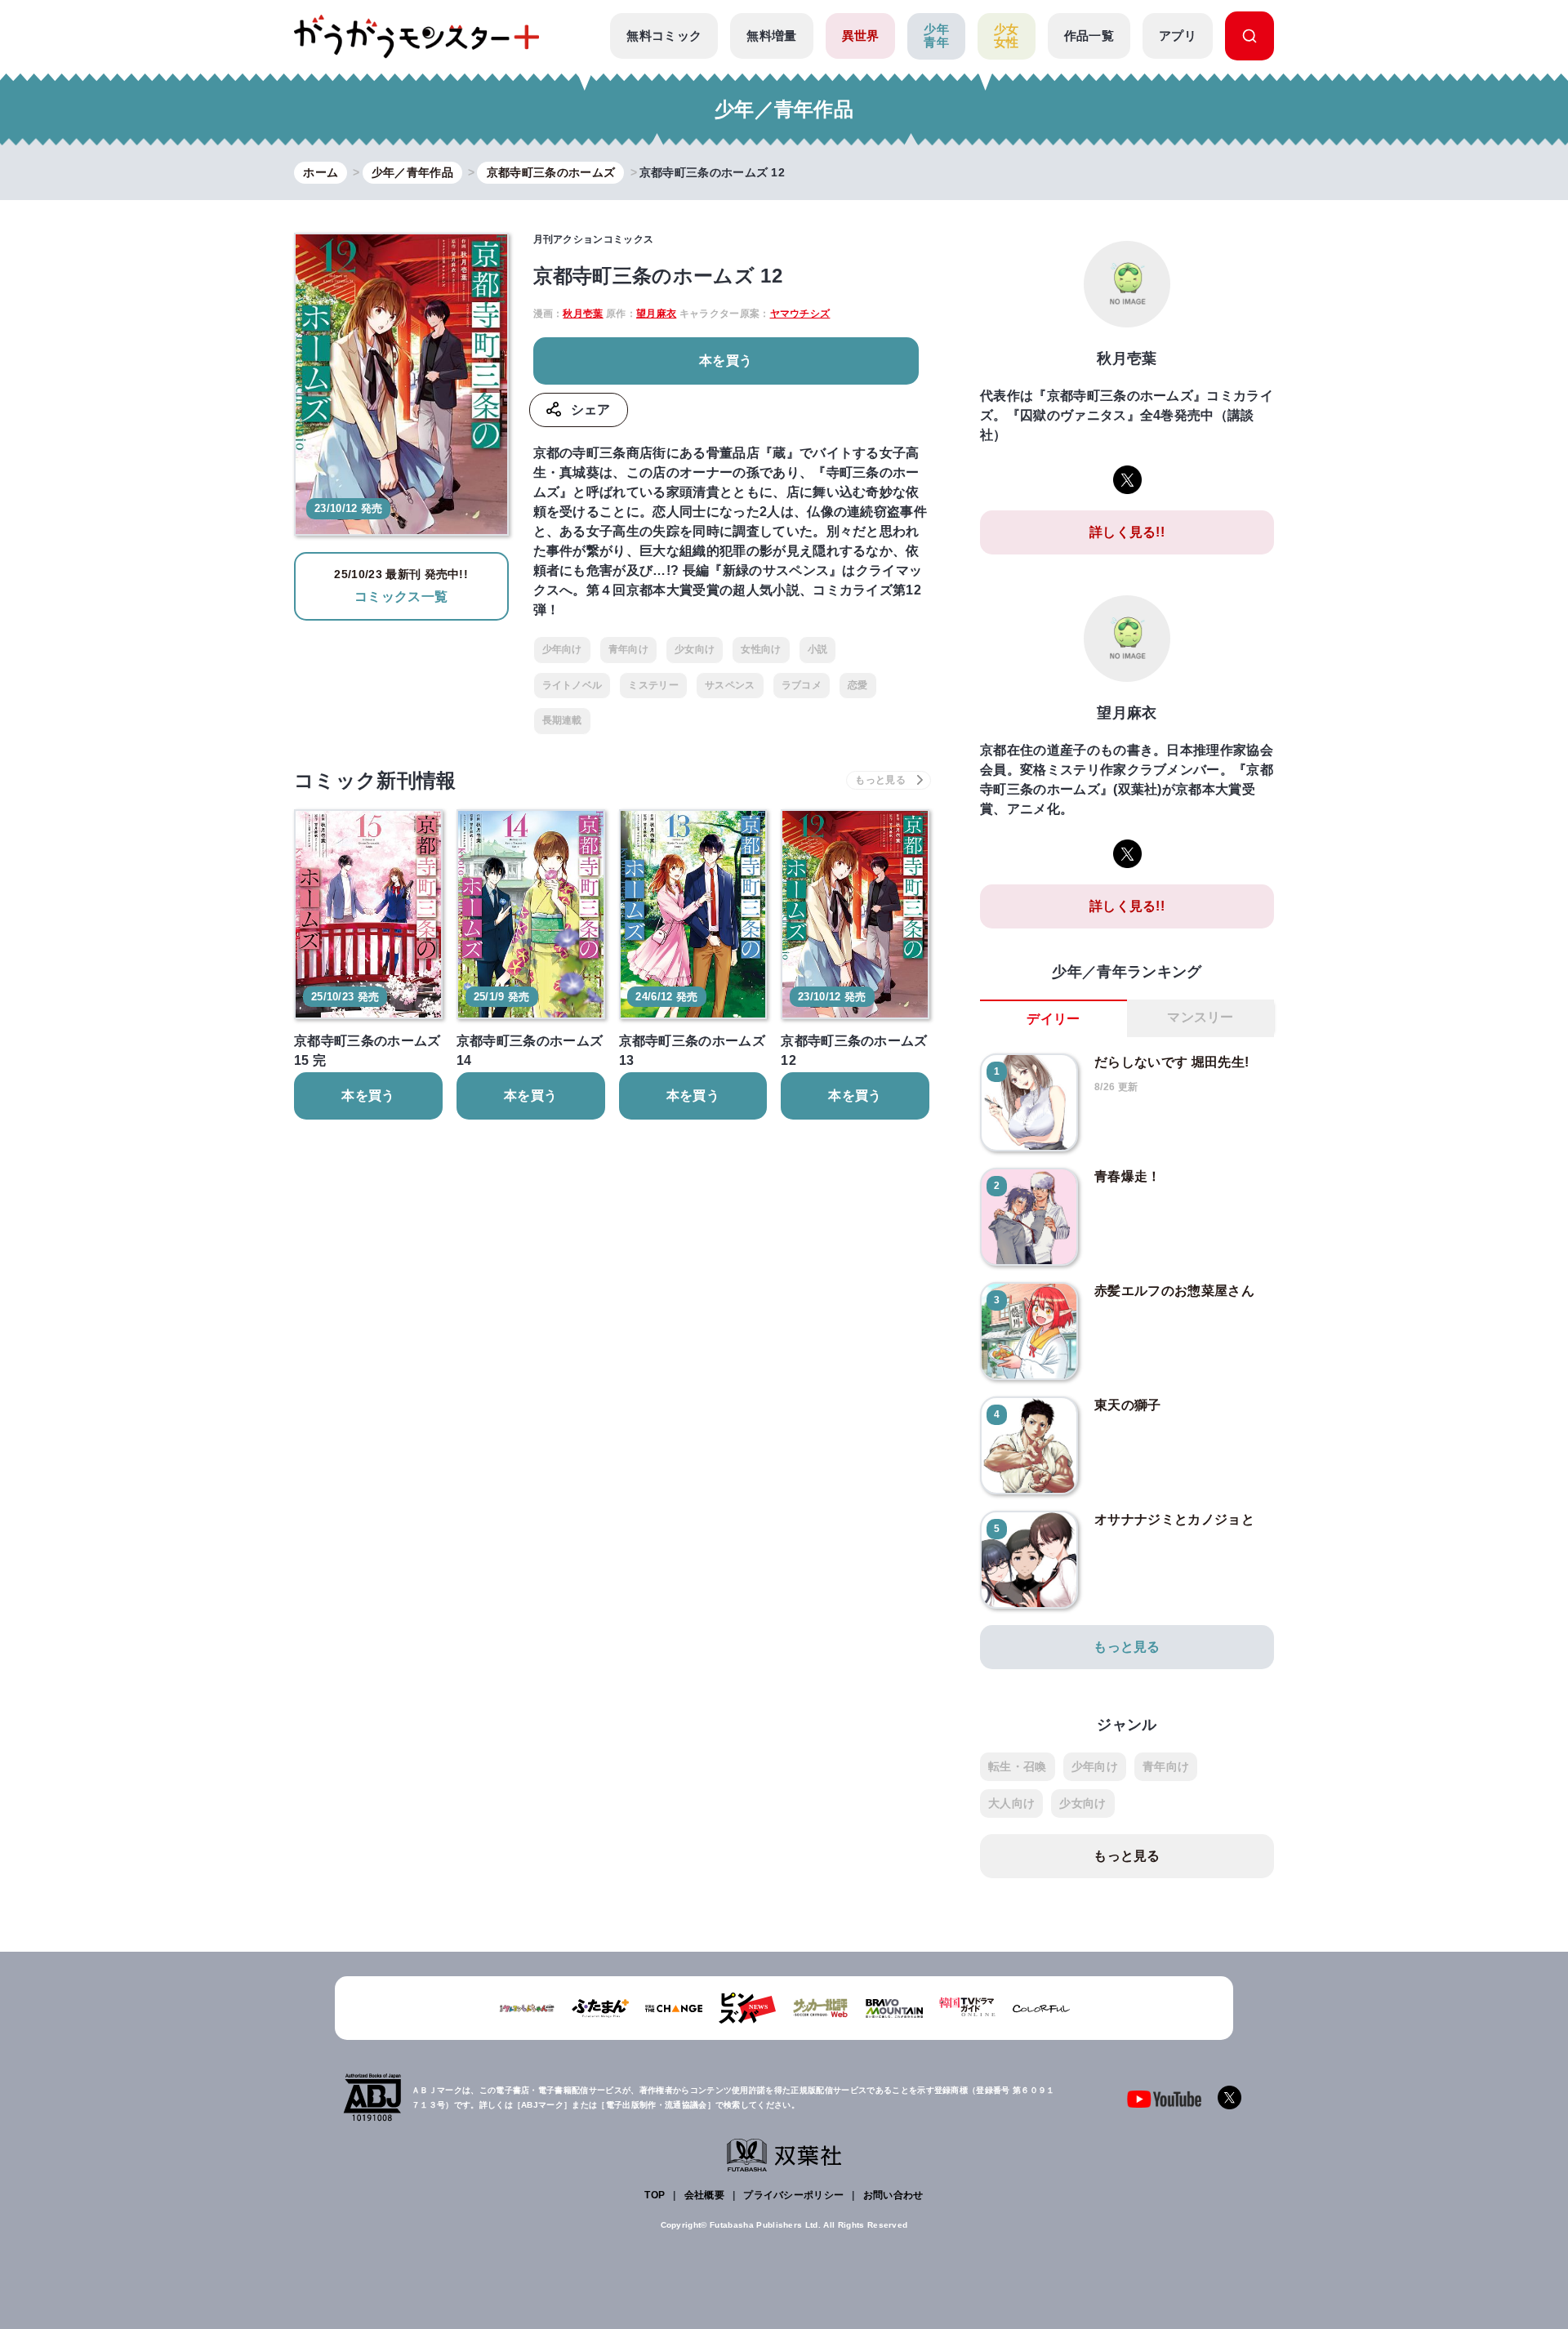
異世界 (861, 36)
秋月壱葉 (583, 314)
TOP (655, 2195)
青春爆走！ (1128, 1176)
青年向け (628, 649)
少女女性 (1007, 36)
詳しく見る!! (1127, 532)
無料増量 (771, 36)
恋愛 (858, 685)
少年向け (562, 649)
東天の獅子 (1128, 1405)
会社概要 (704, 2195)
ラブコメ (802, 685)
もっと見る (1127, 1647)
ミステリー (653, 685)
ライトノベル (572, 685)
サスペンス (730, 685)
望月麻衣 (656, 314)
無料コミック (664, 36)
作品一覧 (1089, 36)
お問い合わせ (893, 2195)
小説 (818, 649)
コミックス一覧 (401, 586)
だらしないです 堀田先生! (1172, 1062)
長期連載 (562, 720)
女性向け (761, 649)
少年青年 (936, 36)
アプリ (1178, 36)
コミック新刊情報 (375, 780)
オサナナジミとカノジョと (1174, 1519)
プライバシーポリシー (793, 2195)
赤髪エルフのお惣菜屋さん (1174, 1291)
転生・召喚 (1018, 1766)
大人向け (1011, 1803)
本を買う (726, 361)
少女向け (695, 649)
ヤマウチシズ (800, 314)
